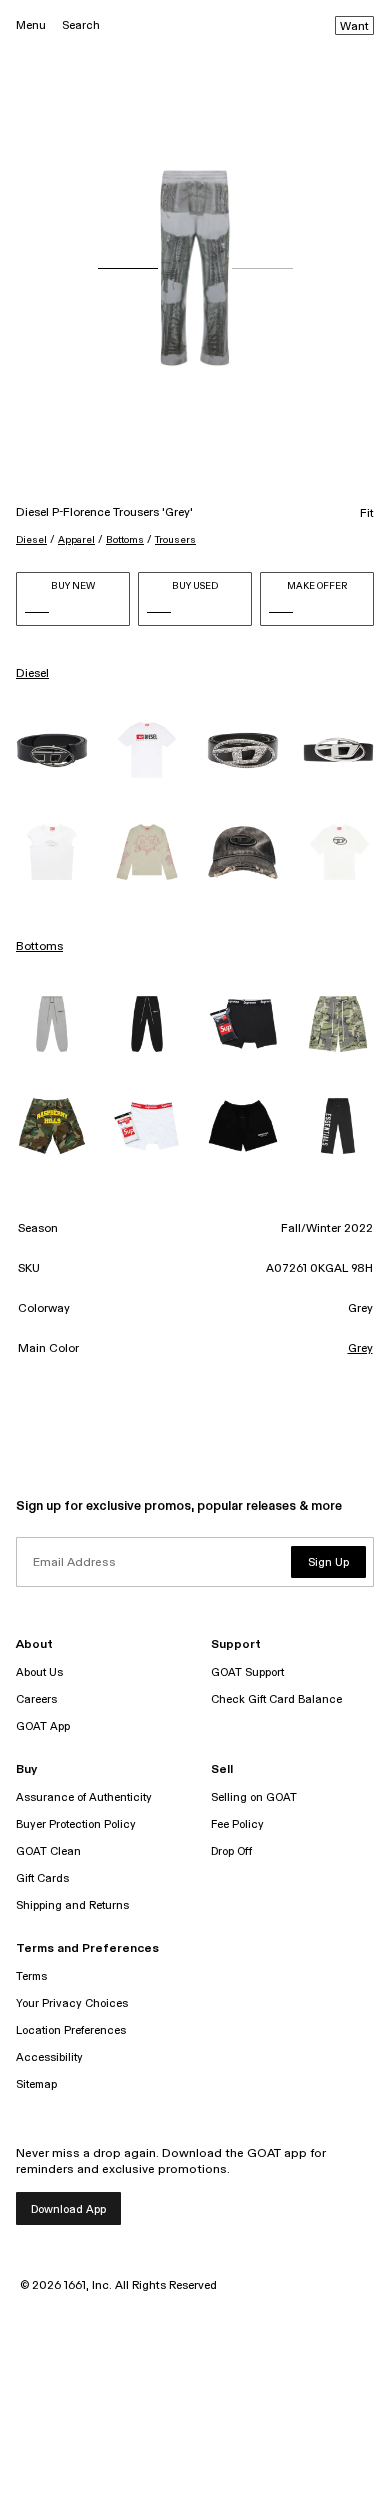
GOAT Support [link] (247, 1672)
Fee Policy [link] (237, 1824)
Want (354, 27)
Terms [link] (31, 1976)
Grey (360, 1349)
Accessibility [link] (49, 2057)
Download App (68, 2209)
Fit (367, 514)
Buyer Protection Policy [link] (76, 1824)
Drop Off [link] (231, 1851)
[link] (52, 750)
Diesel (31, 540)
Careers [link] (36, 1699)
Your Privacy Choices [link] (72, 2003)
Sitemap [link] (36, 2084)
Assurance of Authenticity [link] (84, 1797)
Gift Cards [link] (42, 1878)
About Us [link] (39, 1672)
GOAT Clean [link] (48, 1851)
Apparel (76, 540)
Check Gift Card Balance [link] (276, 1699)
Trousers (175, 540)
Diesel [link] (32, 674)
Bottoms (125, 540)
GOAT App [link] (43, 1726)
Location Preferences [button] (71, 2030)
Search (81, 25)
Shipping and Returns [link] (72, 1905)
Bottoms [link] (39, 947)
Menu (31, 25)
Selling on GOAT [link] (254, 1797)
